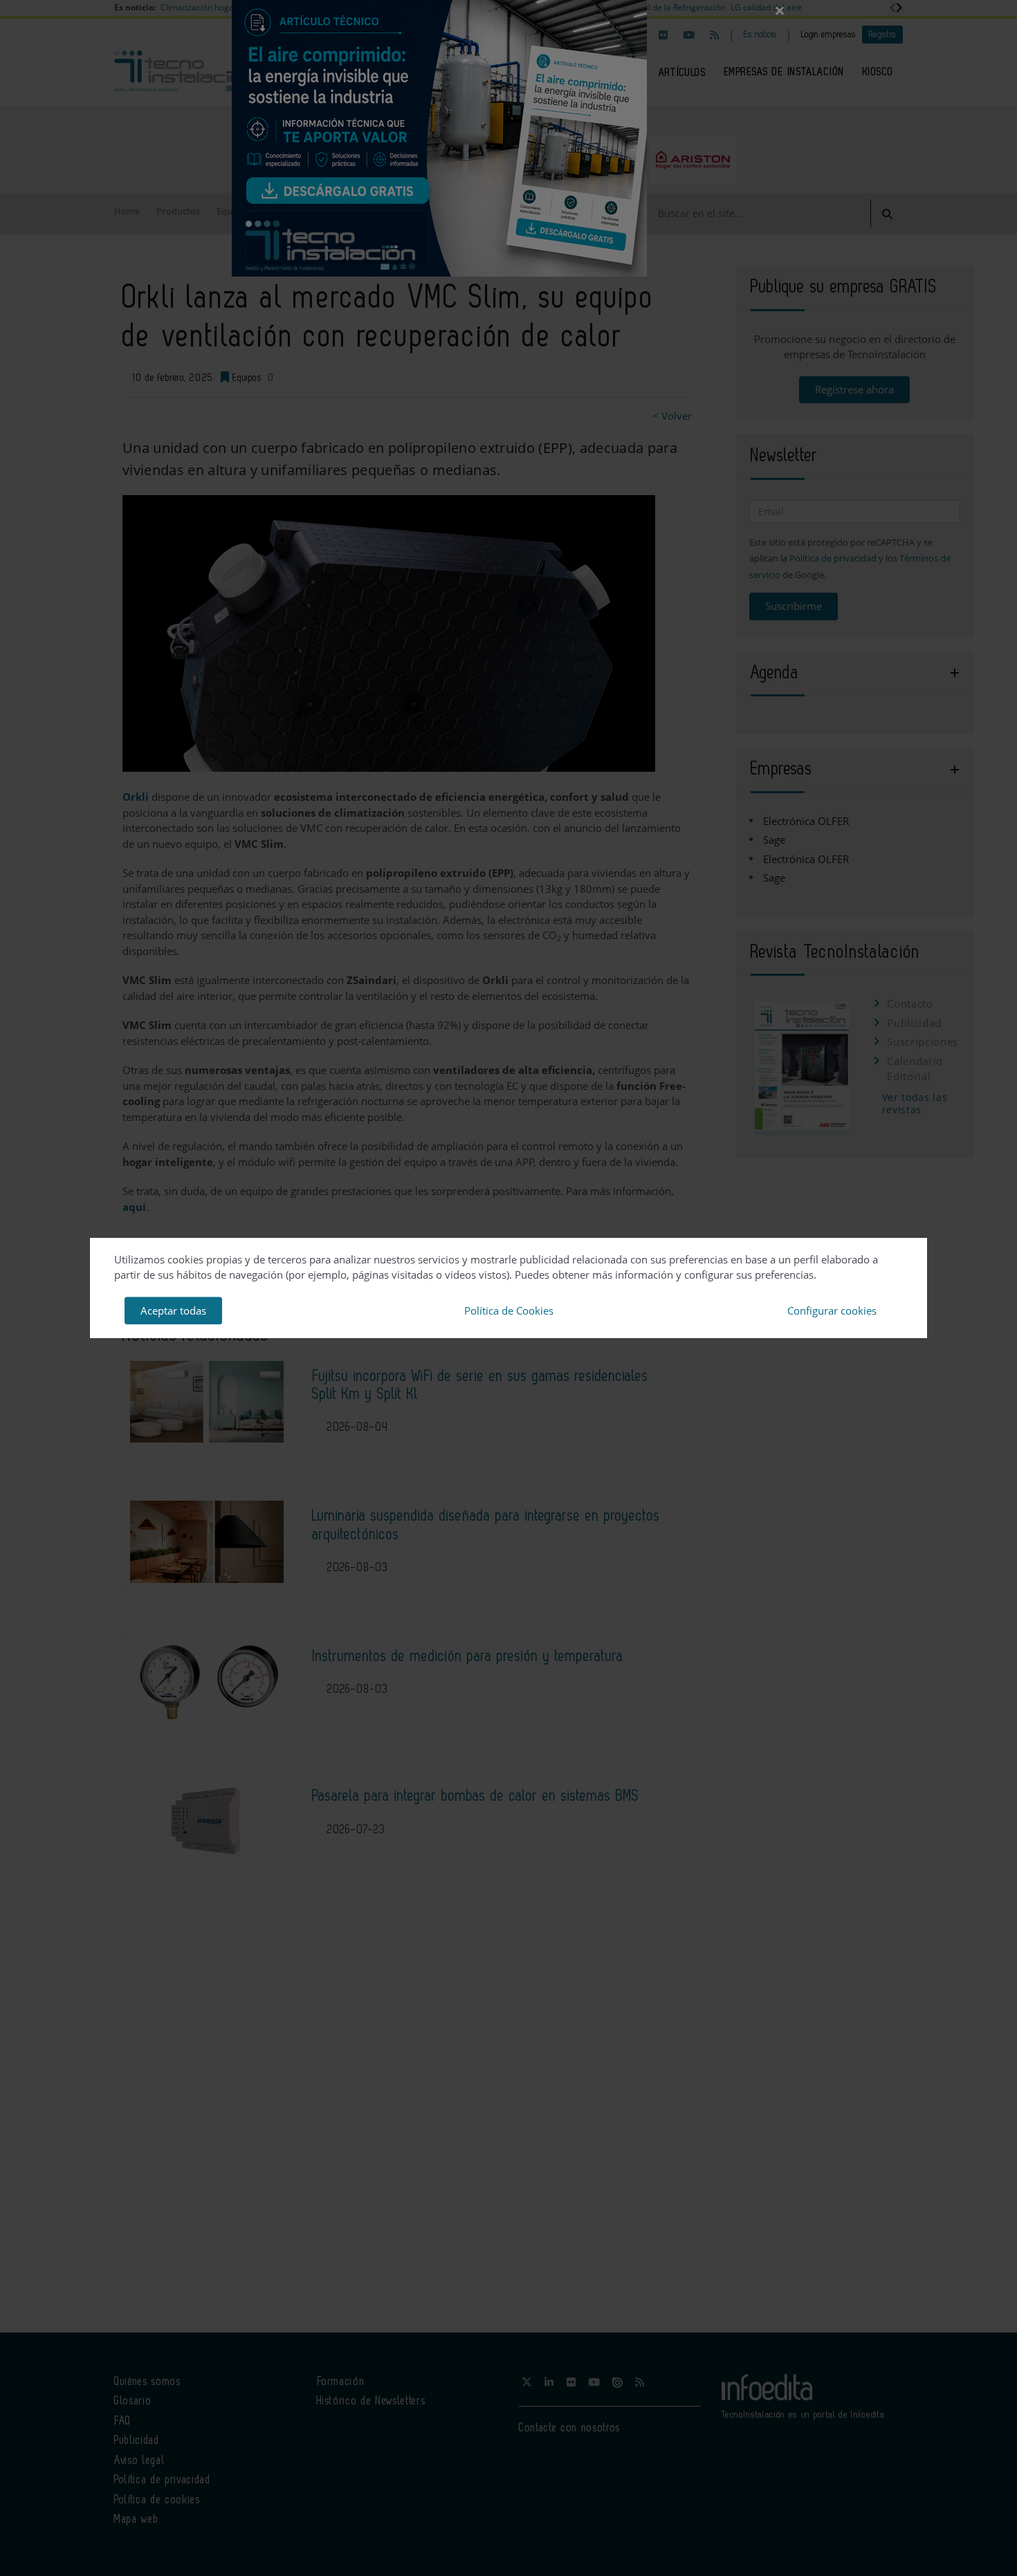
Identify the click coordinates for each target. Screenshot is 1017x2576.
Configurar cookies (832, 1310)
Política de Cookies (509, 1310)
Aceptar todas (173, 1310)
